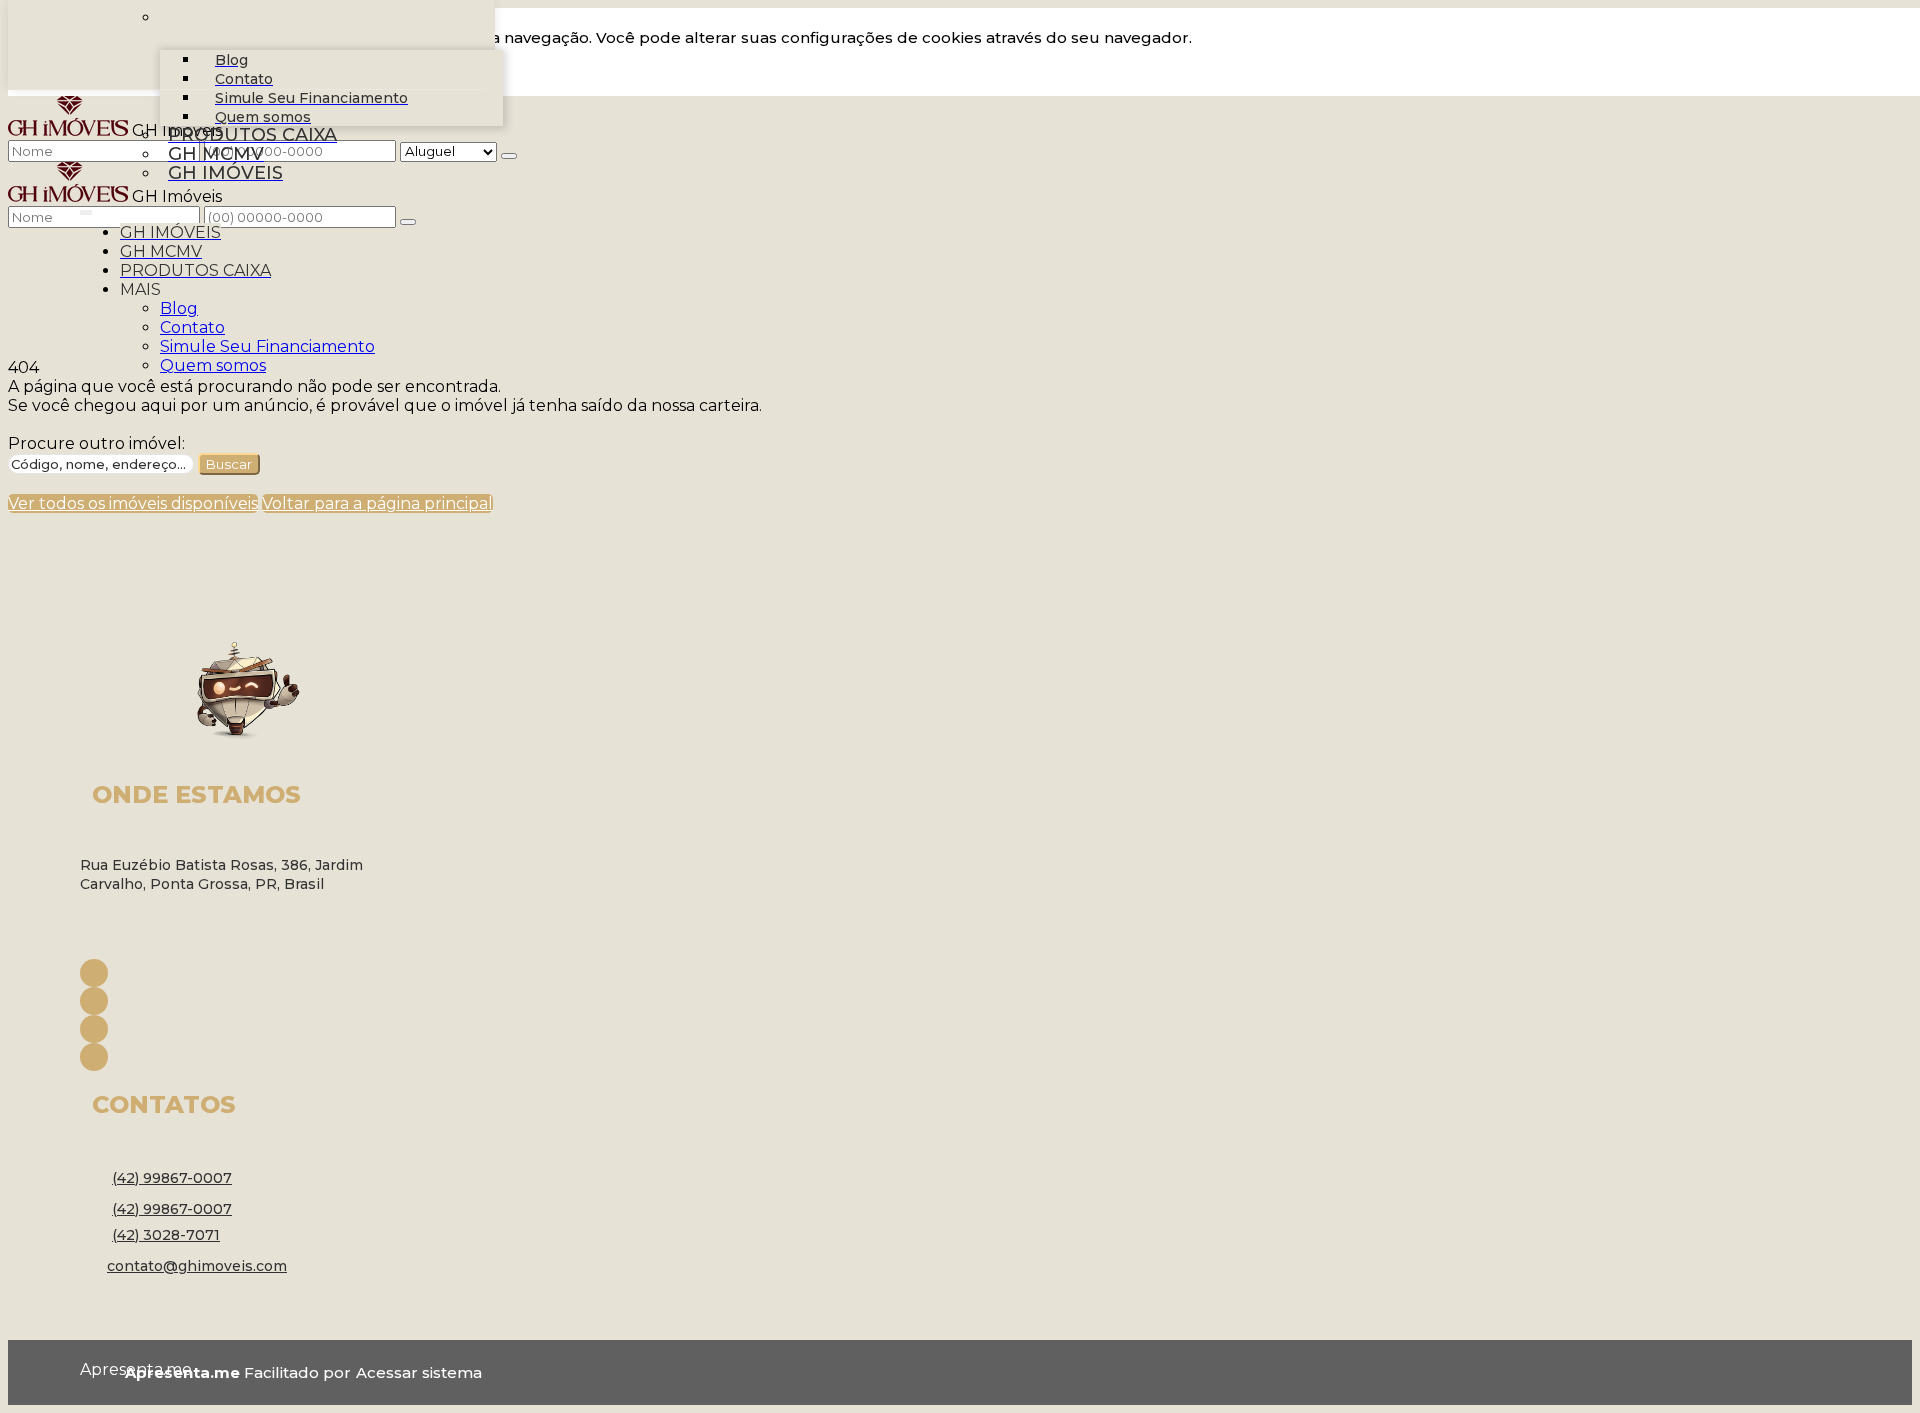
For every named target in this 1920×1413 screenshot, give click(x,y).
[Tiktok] (240, 1057)
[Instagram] (240, 1001)
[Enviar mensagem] (509, 156)
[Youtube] (240, 1029)
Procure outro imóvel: (96, 443)
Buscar (229, 464)
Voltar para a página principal (377, 503)
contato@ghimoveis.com (197, 1266)
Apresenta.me (102, 1369)
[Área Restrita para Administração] (416, 1372)
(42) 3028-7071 (166, 1235)
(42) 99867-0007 (172, 1178)
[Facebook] (240, 973)
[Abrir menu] (86, 208)
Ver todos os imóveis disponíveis (133, 503)
